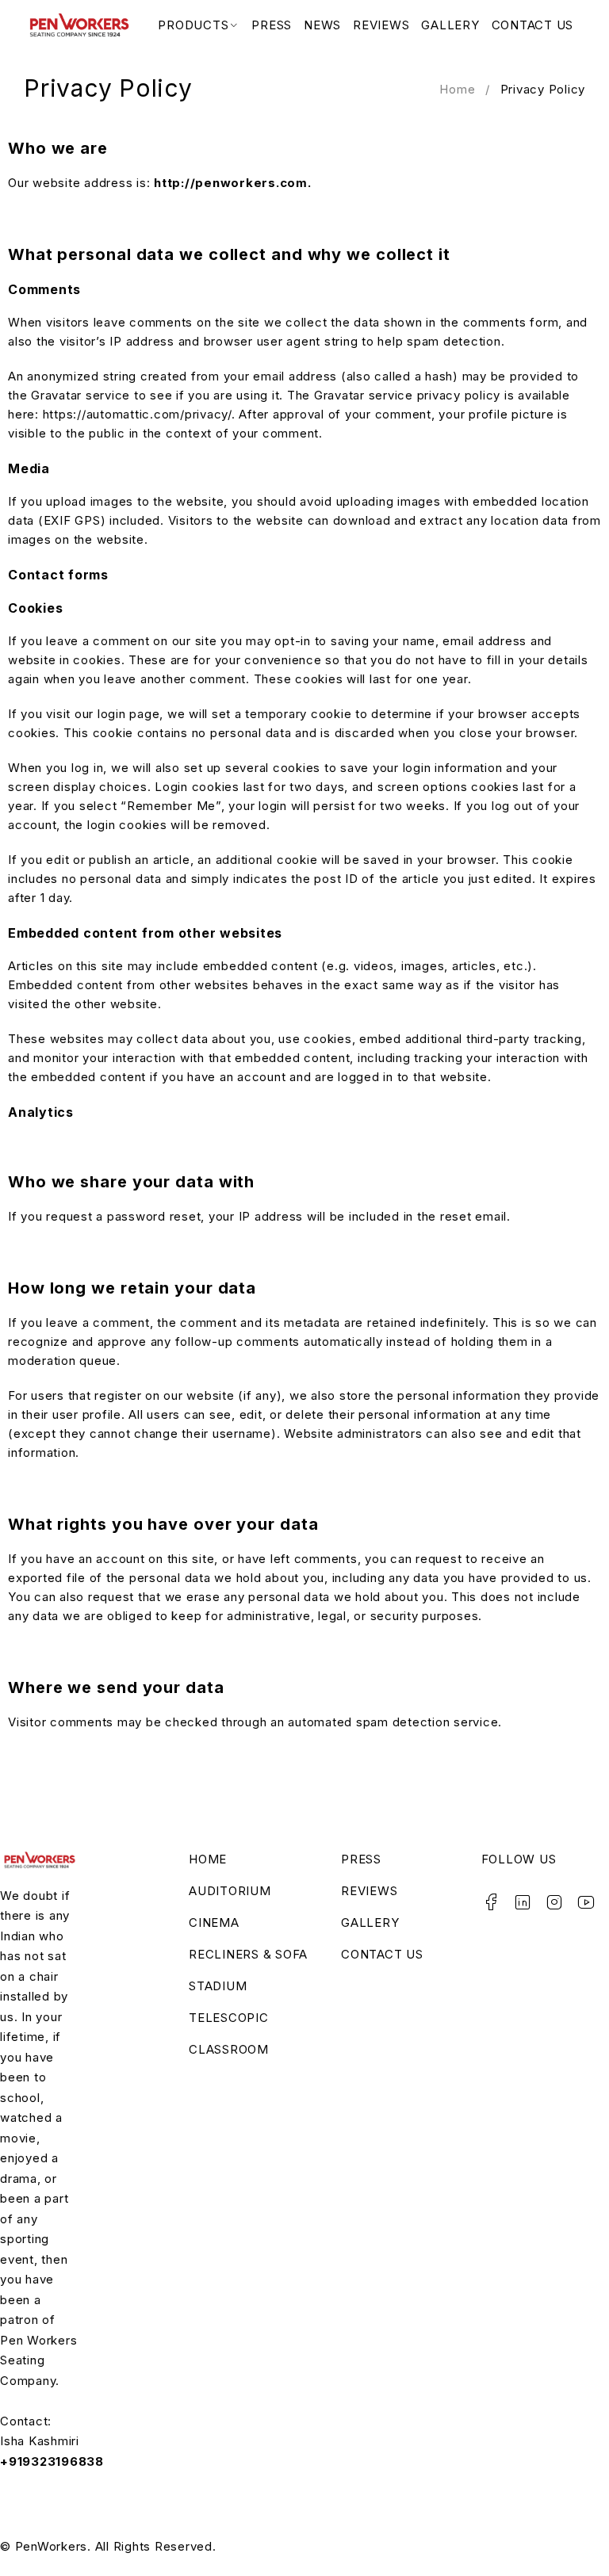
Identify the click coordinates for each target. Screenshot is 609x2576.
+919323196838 (52, 2461)
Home (457, 89)
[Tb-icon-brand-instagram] (555, 1902)
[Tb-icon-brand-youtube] (587, 1902)
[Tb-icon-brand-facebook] (492, 1902)
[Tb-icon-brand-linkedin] (523, 1902)
